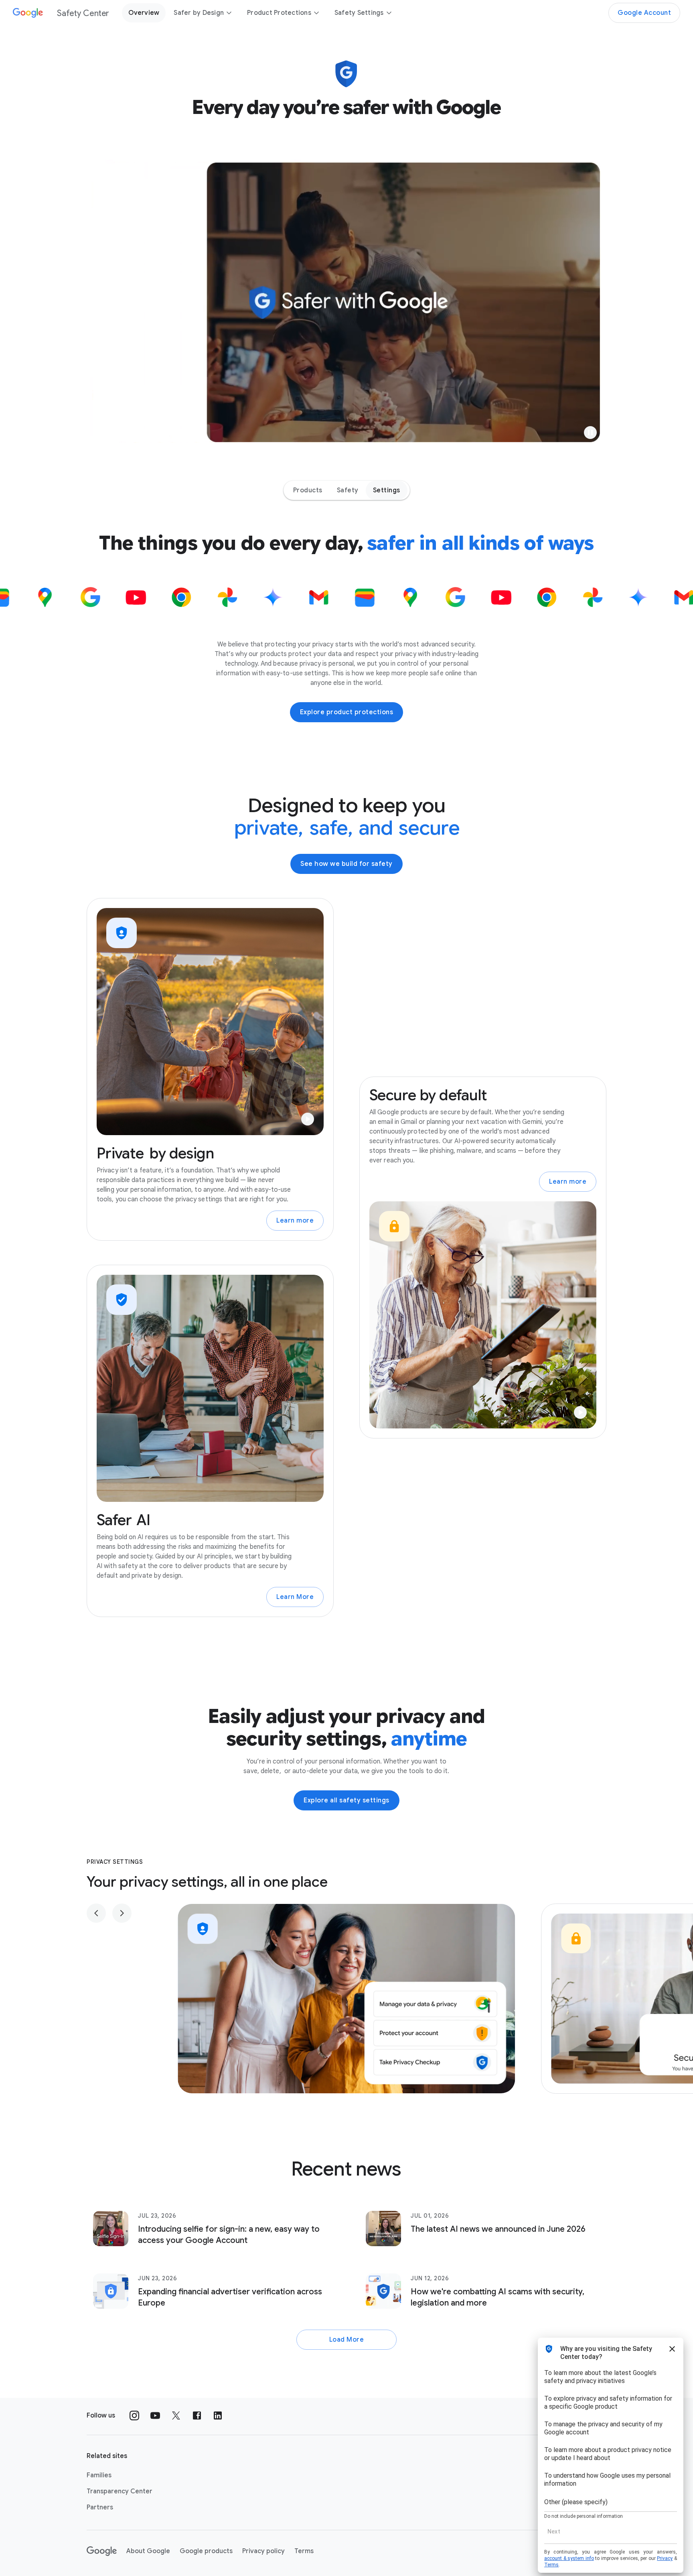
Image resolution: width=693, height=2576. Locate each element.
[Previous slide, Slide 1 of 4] (96, 1913)
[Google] (102, 2551)
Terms (304, 2551)
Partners (100, 2507)
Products (308, 490)
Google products (206, 2551)
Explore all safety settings (346, 1800)
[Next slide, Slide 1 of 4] (122, 1913)
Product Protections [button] (279, 13)
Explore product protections (347, 712)
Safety (348, 490)
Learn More (295, 1597)
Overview (144, 13)
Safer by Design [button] (199, 13)
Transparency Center (120, 2491)
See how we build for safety (346, 864)
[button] (590, 433)
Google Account (644, 13)
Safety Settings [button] (359, 13)
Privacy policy (263, 2551)
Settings (387, 490)
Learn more (295, 1221)
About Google (148, 2551)
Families (99, 2475)
